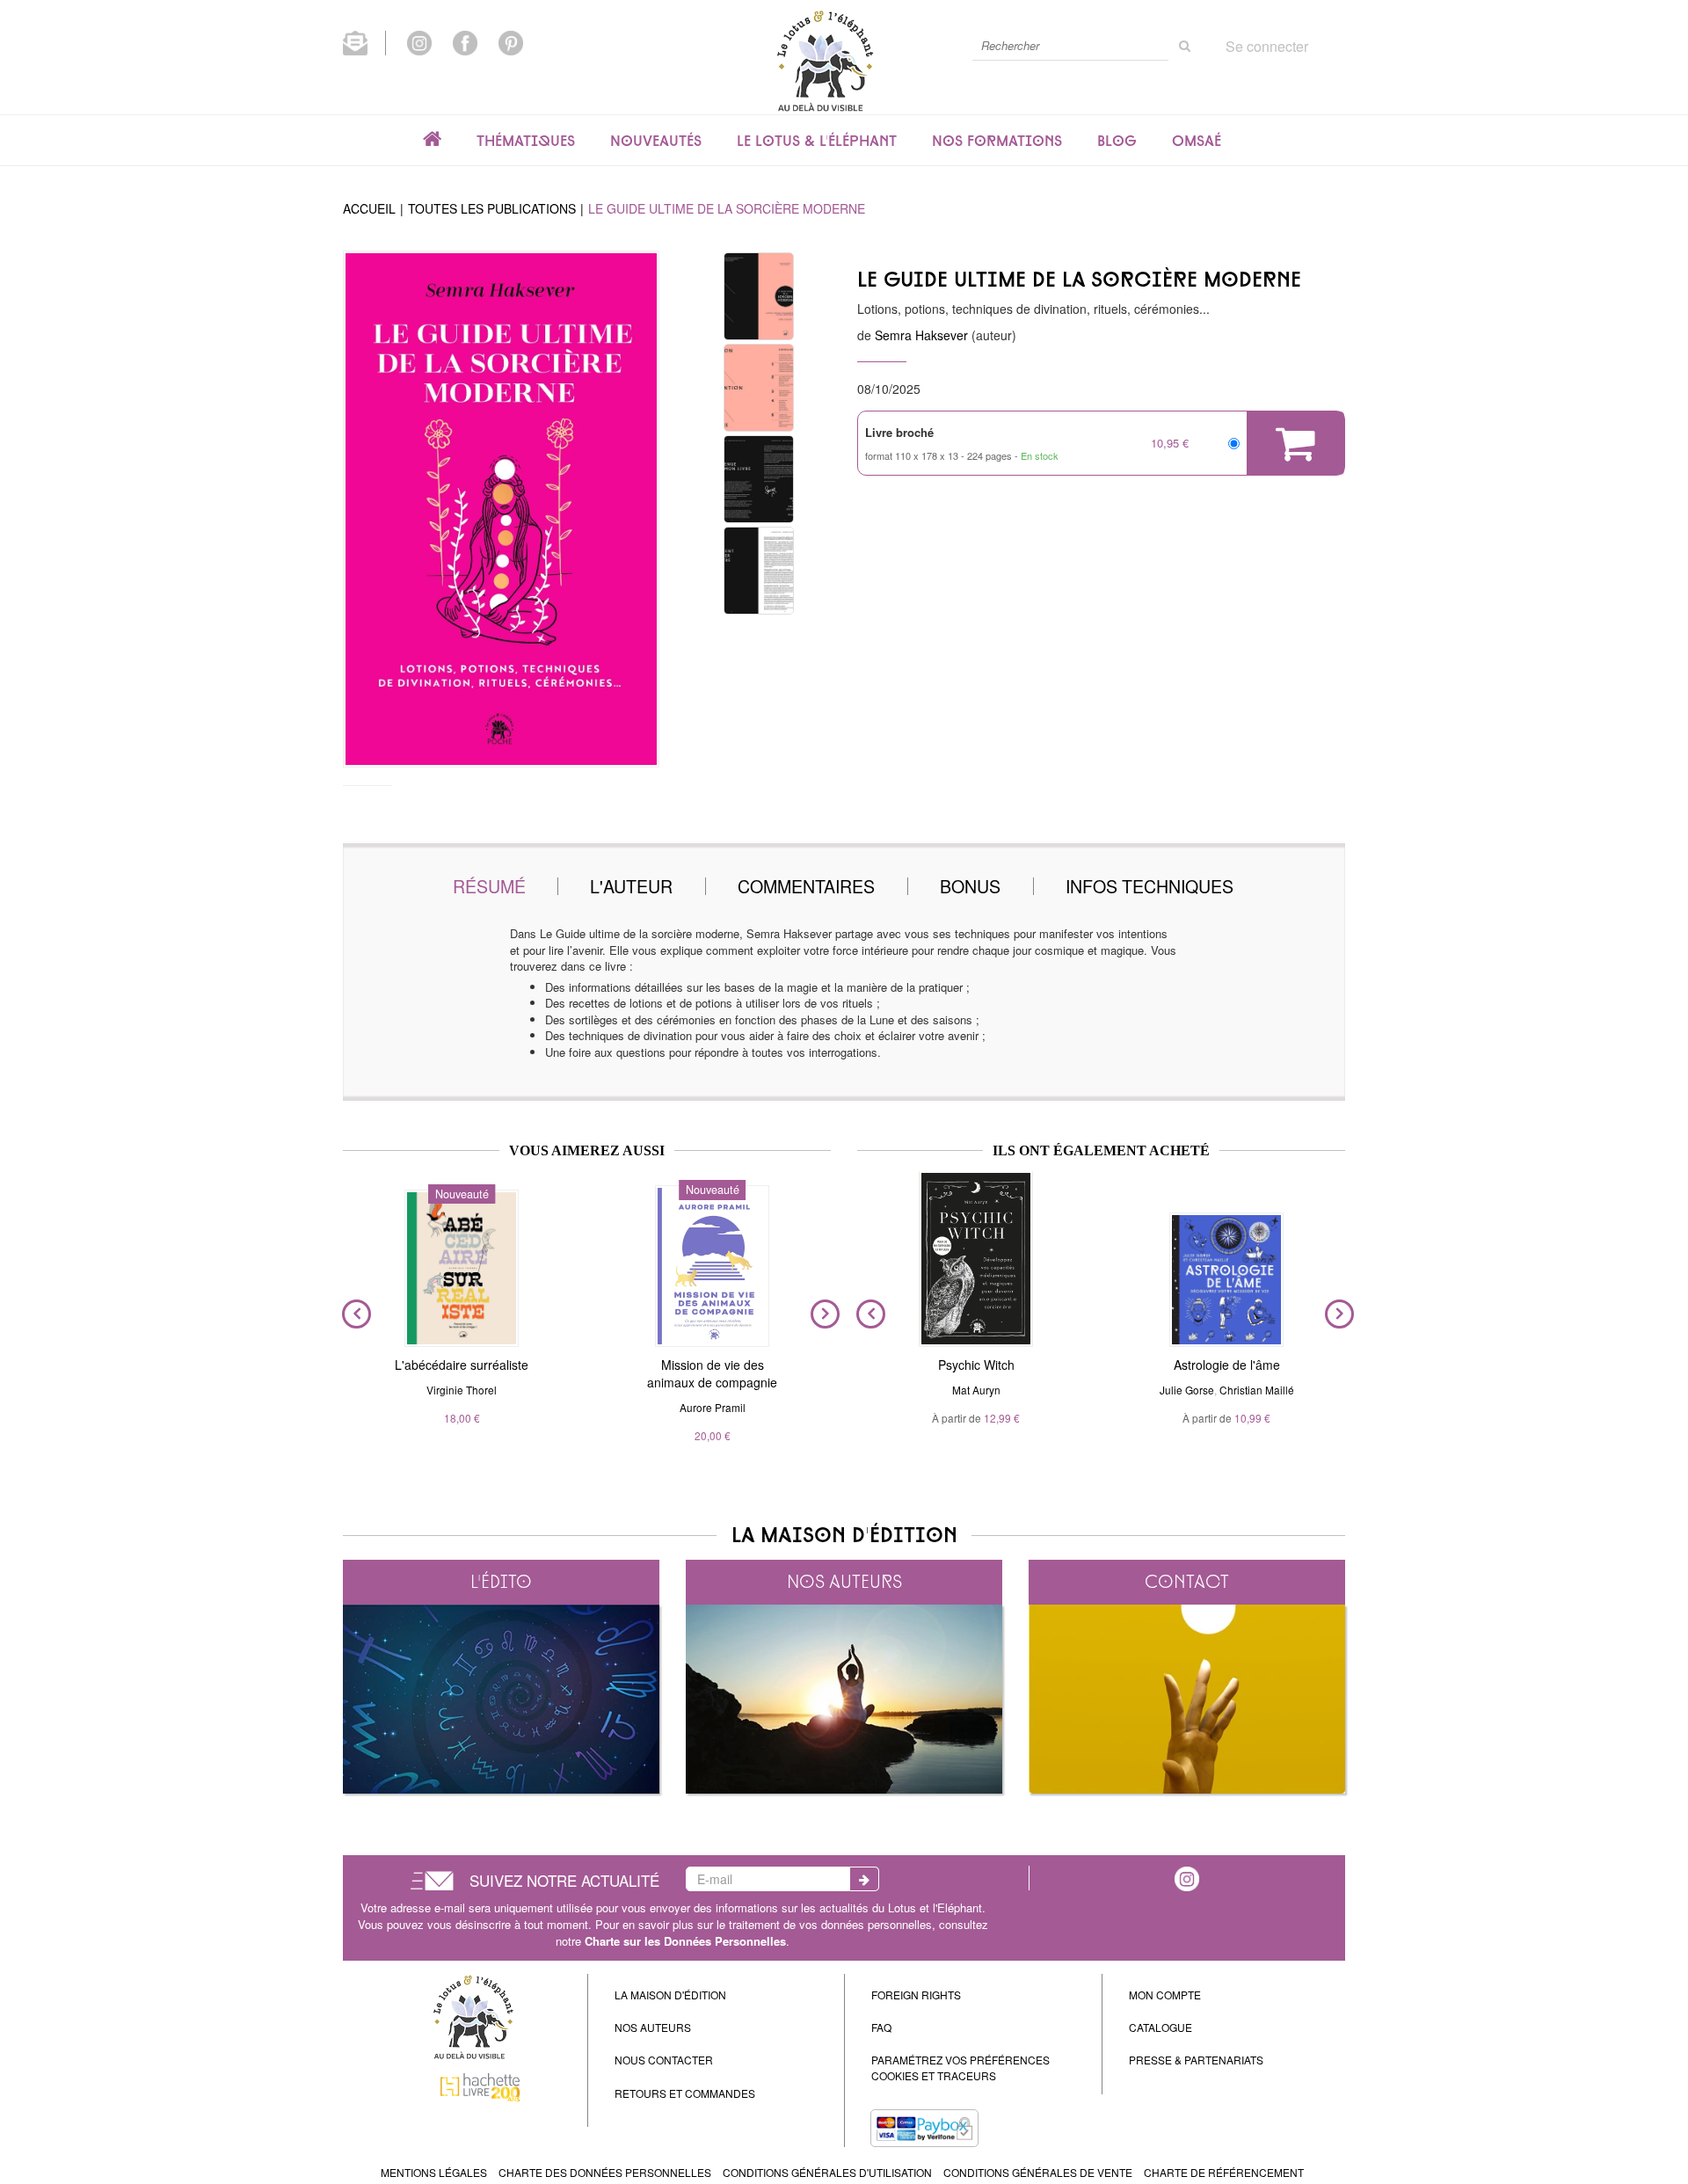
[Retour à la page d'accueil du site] (825, 60)
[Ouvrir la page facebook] (465, 41)
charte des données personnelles (605, 2172)
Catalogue (1160, 2027)
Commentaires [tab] (806, 886)
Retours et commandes (685, 2093)
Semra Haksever (921, 335)
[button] (501, 509)
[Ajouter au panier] (1295, 443)
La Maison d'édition (670, 1995)
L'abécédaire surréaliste (462, 1365)
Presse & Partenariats (1196, 2060)
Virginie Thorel (462, 1390)
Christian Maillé (1257, 1390)
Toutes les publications (492, 208)
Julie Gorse (1187, 1390)
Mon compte (1165, 1995)
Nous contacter (664, 2060)
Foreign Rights (916, 1995)
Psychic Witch (976, 1365)
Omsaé (1197, 141)
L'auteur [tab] (631, 886)
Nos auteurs (844, 1581)
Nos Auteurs (653, 2027)
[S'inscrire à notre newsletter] (364, 41)
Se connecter (1267, 46)
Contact (1187, 1581)
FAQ (881, 2027)
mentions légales (434, 2172)
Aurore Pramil (713, 1407)
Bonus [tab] (970, 886)
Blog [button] (1117, 141)
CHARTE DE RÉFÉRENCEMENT (1224, 2172)
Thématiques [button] (526, 141)
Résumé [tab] (489, 886)
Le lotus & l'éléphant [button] (817, 141)
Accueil (369, 208)
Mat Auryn (976, 1390)
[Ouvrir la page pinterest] (511, 41)
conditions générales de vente (1038, 2172)
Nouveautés (656, 141)
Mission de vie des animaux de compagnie (712, 1373)
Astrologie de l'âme (1227, 1365)
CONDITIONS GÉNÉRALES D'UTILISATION (827, 2172)
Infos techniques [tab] (1150, 886)
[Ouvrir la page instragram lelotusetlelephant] (1187, 1877)
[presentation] (353, 1314)
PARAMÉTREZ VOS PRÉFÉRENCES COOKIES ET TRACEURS (960, 2067)
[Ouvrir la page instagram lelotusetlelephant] (419, 41)
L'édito (501, 1581)
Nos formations (997, 141)
